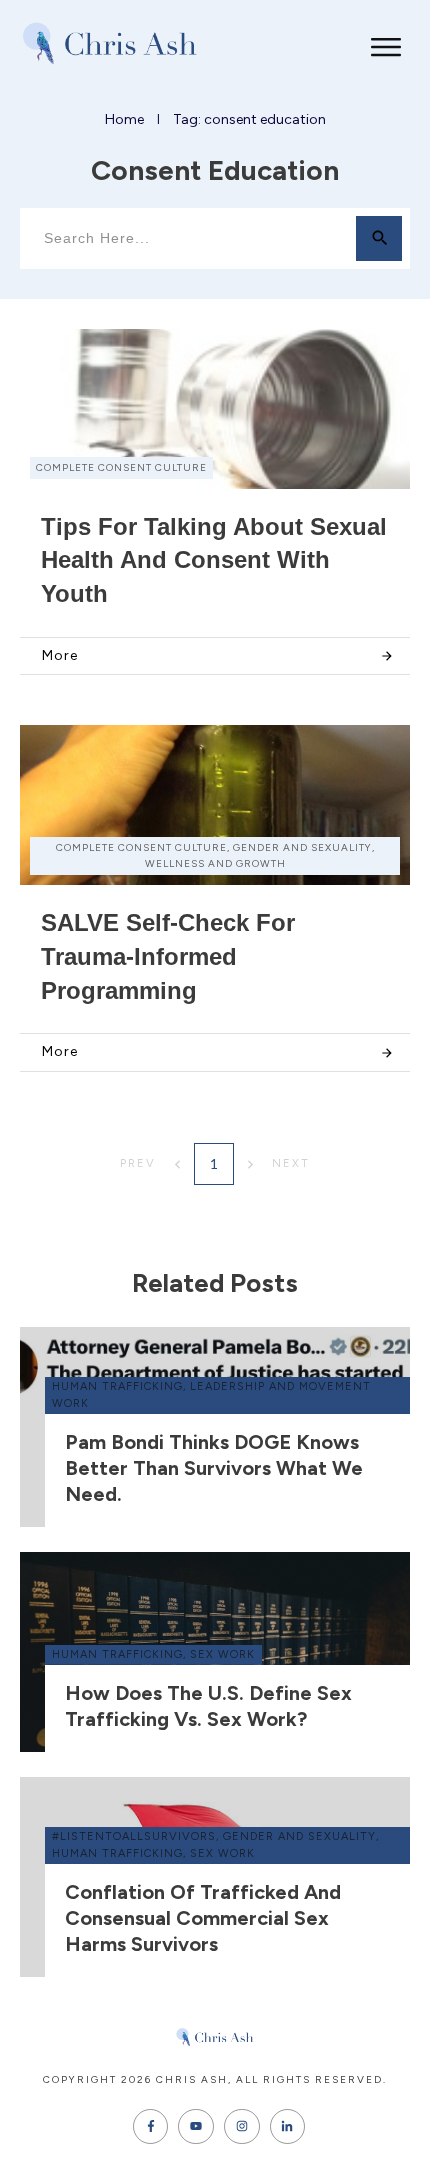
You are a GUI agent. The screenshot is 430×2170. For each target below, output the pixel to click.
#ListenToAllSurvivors (134, 1836)
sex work (222, 1654)
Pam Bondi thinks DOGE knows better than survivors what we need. (214, 1468)
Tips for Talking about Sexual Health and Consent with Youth (214, 560)
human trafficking (117, 1386)
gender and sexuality (299, 1836)
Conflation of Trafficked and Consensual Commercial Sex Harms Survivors (203, 1918)
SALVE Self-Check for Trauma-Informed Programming (168, 956)
